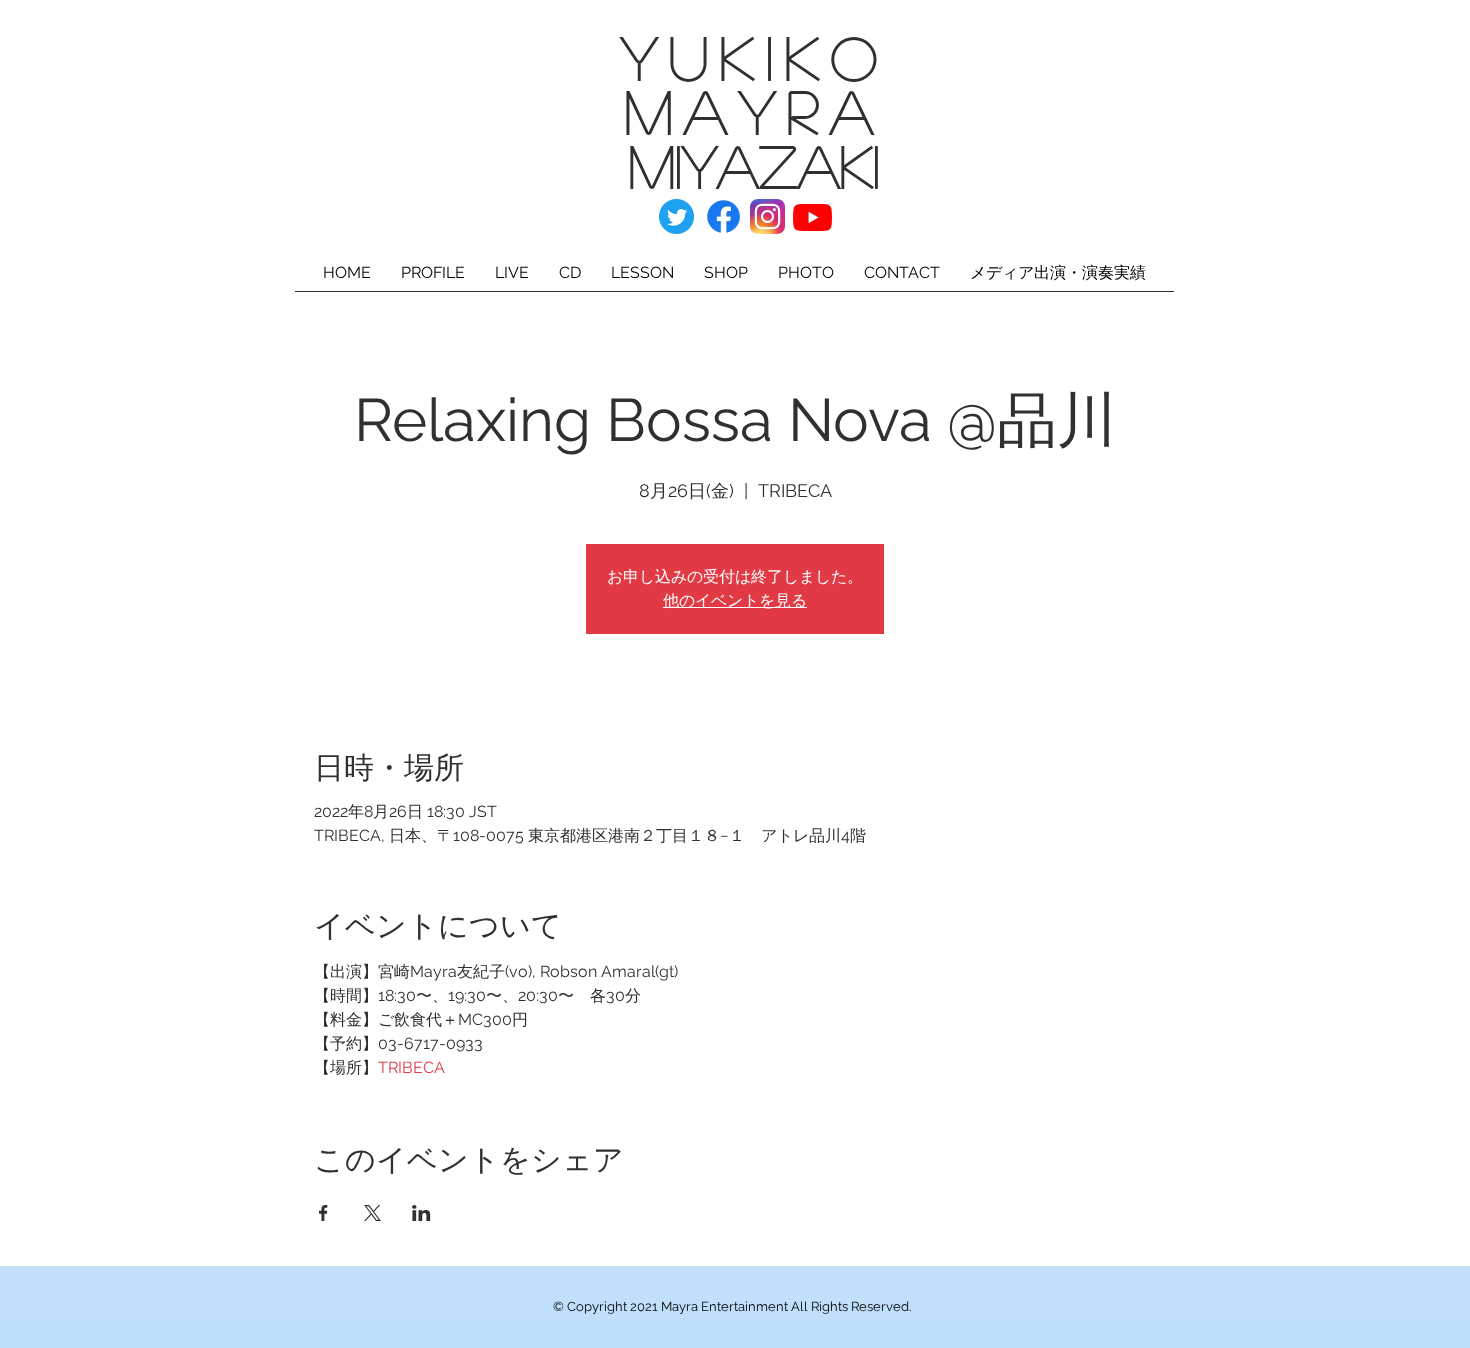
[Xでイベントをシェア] (372, 1213)
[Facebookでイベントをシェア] (323, 1213)
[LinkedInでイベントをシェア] (421, 1213)
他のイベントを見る (735, 600)
